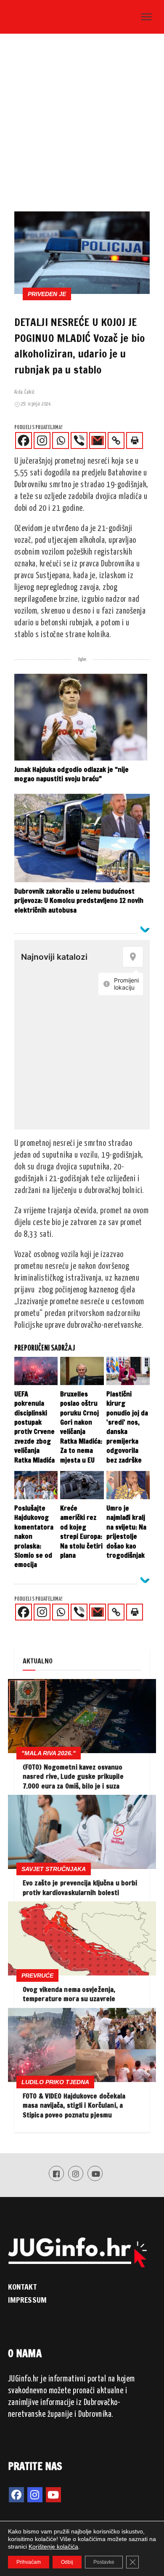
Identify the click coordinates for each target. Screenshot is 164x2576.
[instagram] (35, 2495)
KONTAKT (22, 2287)
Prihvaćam (29, 2562)
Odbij (67, 2562)
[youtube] (53, 2495)
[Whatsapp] (61, 440)
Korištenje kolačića (53, 2547)
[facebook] (16, 2495)
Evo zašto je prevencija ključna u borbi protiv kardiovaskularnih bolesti (80, 1887)
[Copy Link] (116, 440)
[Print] (135, 440)
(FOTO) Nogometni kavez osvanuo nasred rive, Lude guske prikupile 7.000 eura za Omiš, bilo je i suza (73, 1777)
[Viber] (79, 440)
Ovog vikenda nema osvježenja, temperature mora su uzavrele (69, 1994)
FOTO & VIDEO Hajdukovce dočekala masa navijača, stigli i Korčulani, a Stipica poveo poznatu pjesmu (74, 2105)
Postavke (104, 2562)
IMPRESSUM (27, 2300)
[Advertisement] (82, 125)
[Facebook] (24, 440)
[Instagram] (42, 440)
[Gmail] (98, 440)
